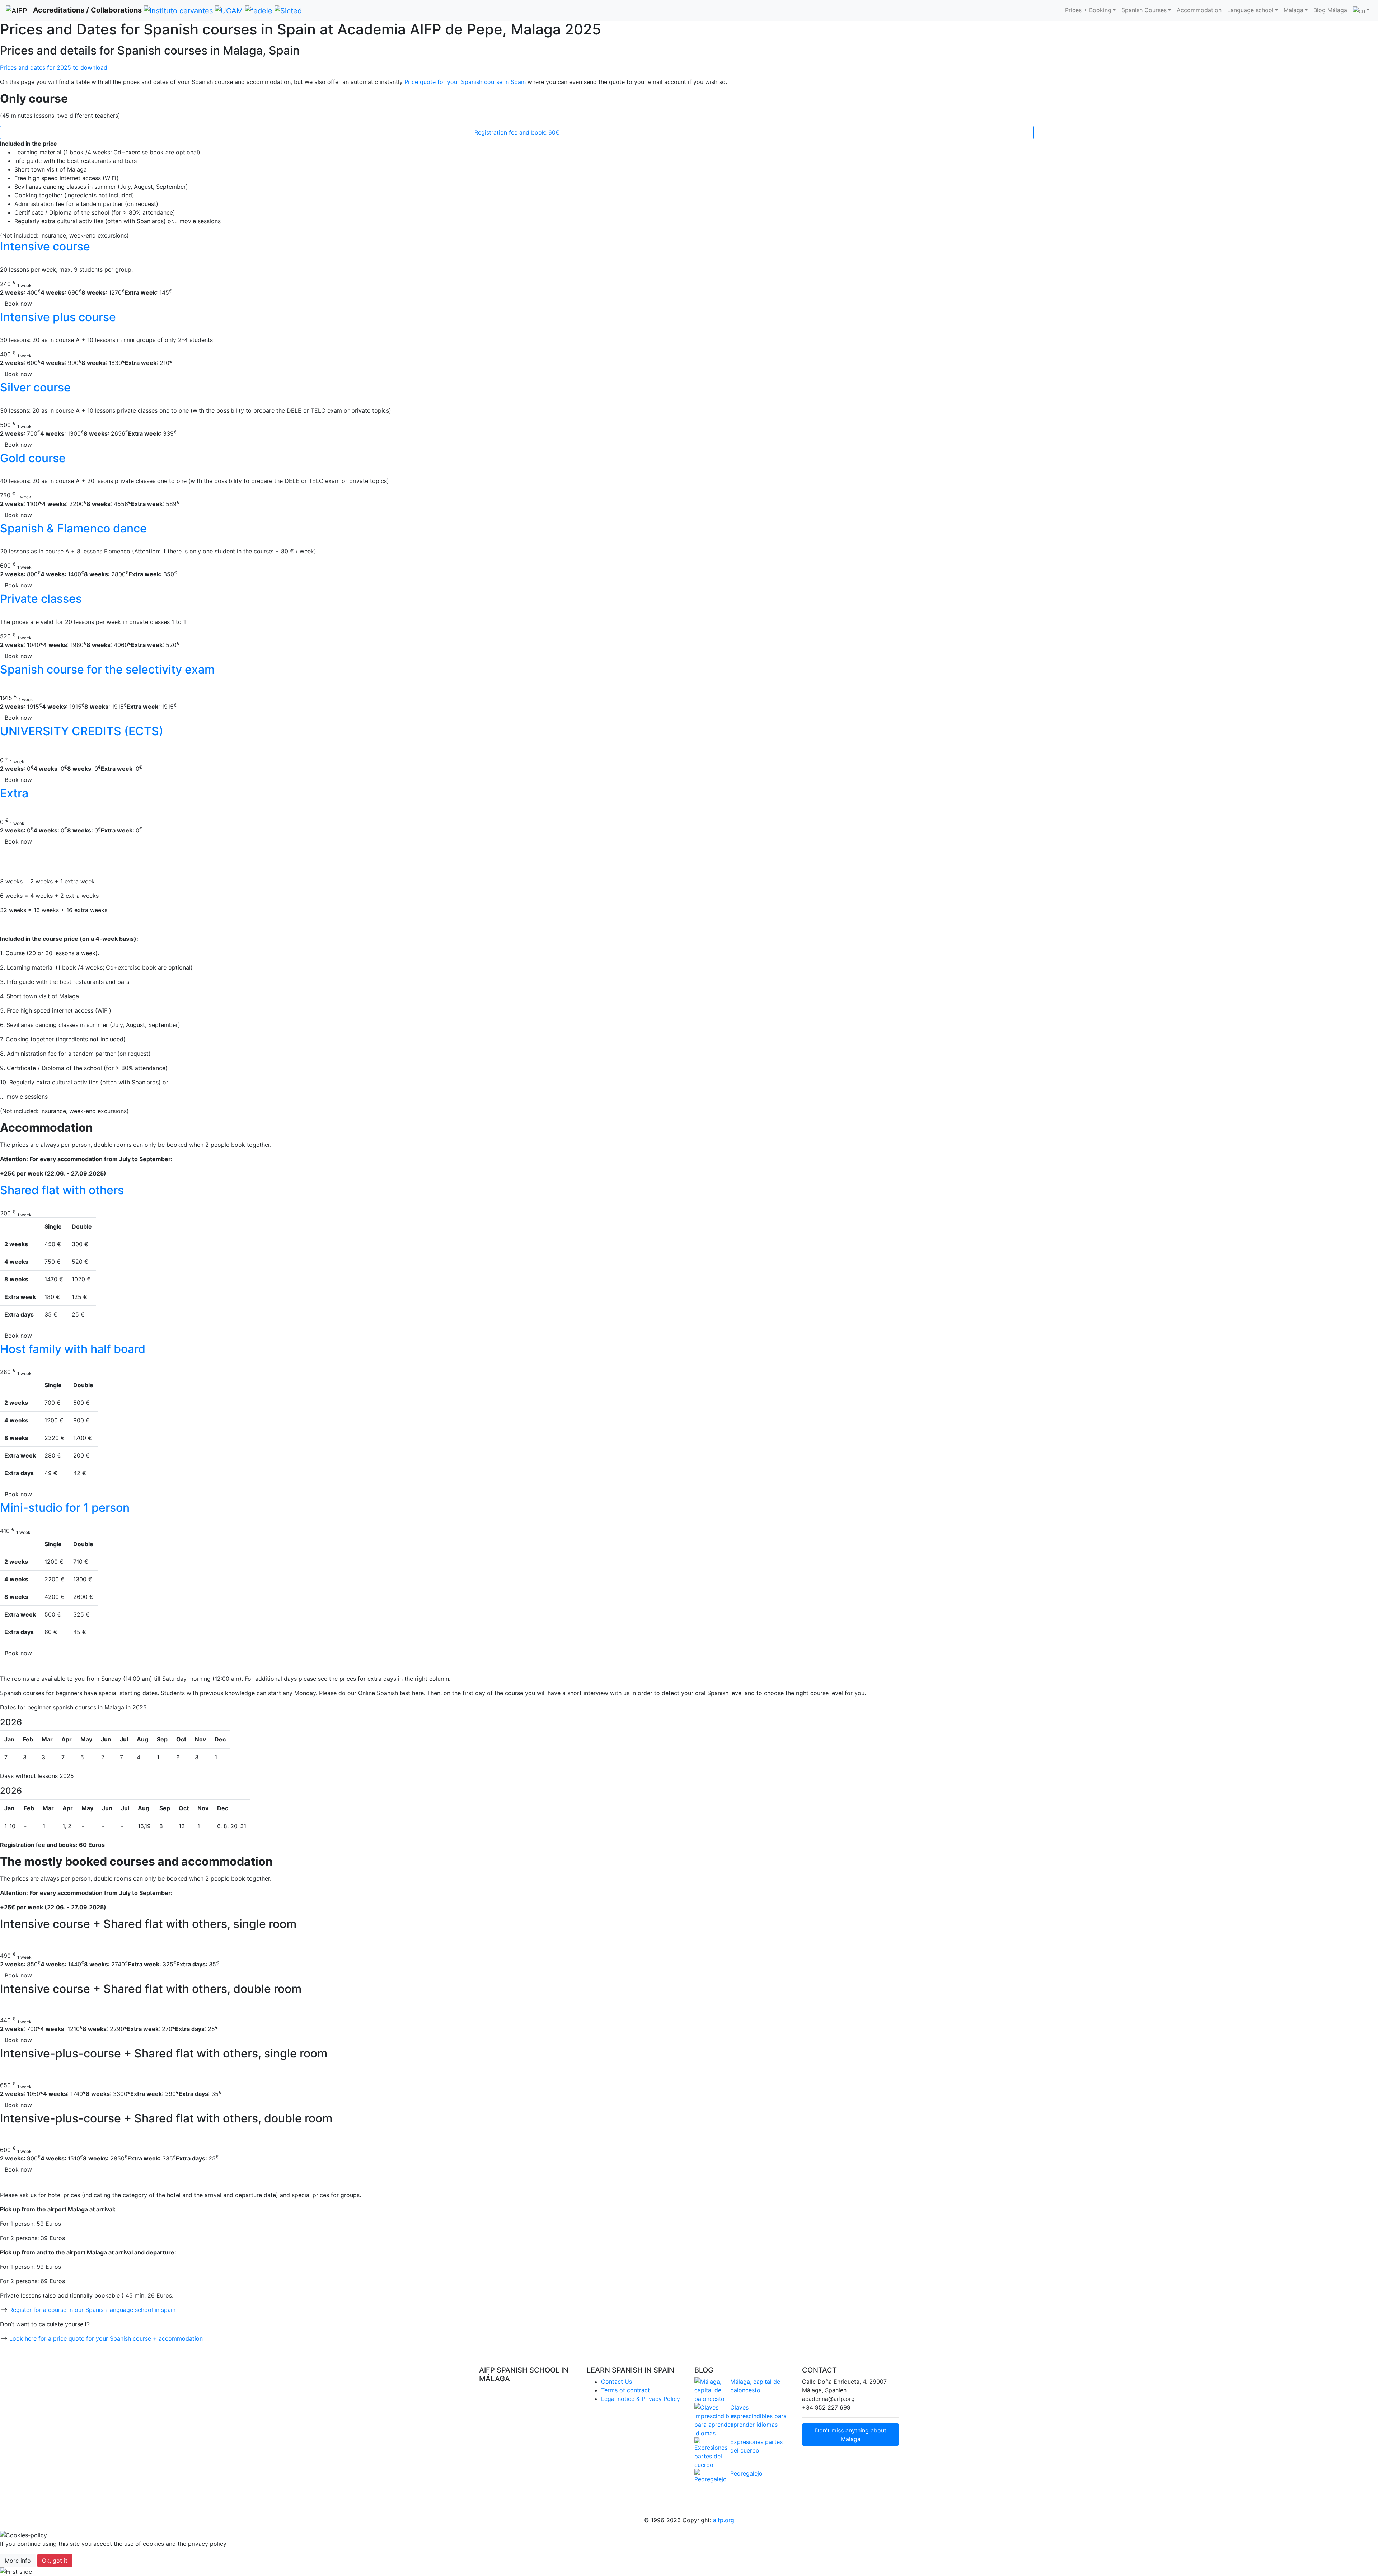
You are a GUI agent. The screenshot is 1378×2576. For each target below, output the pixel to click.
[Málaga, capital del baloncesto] (707, 2390)
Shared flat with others (62, 1190)
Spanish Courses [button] (1144, 10)
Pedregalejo (746, 2473)
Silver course (35, 387)
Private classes (41, 599)
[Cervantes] (178, 10)
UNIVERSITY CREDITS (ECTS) (82, 731)
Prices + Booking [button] (1088, 10)
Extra (14, 793)
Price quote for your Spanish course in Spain (465, 82)
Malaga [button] (1293, 10)
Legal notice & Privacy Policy (641, 2399)
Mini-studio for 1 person (65, 1508)
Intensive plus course (58, 317)
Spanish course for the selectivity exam (107, 669)
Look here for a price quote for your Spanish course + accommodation (106, 2338)
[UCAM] (229, 10)
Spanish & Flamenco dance (73, 528)
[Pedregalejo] (707, 2476)
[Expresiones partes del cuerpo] (707, 2453)
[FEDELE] (259, 10)
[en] (1361, 10)
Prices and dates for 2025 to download (55, 67)
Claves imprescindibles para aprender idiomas (758, 2416)
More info (18, 2561)
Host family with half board (73, 1349)
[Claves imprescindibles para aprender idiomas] (707, 2420)
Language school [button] (1250, 10)
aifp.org (724, 2520)
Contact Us (617, 2382)
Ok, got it (55, 2561)
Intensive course (45, 246)
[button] (103, 2572)
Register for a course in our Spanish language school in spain (92, 2310)
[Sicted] (288, 10)
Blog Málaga (1330, 10)
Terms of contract (625, 2390)
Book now (18, 304)
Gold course (33, 458)
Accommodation (1199, 10)
